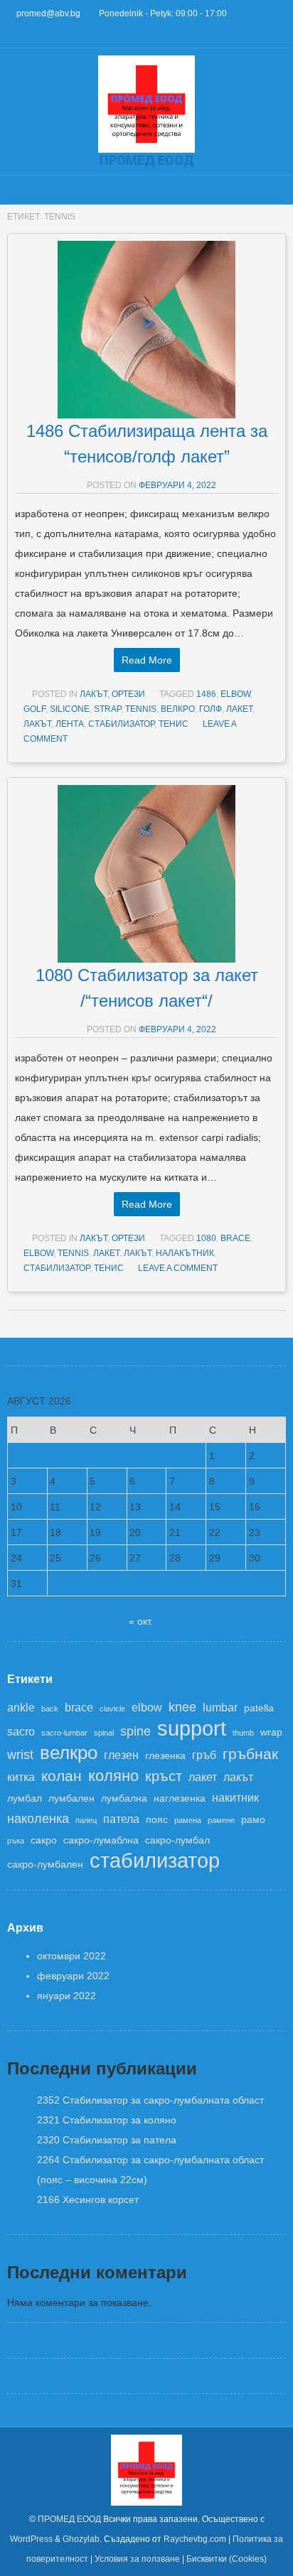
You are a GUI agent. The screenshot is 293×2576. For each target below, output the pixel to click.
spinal (104, 1733)
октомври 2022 (71, 1956)
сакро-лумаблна (101, 1840)
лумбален (71, 1798)
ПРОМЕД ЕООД (69, 2519)
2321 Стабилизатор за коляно (107, 2120)
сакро (44, 1840)
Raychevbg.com (195, 2539)
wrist (20, 1755)
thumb (243, 1733)
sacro (21, 1731)
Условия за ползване (137, 2559)
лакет (239, 709)
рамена (188, 1820)
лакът (37, 724)
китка (21, 1777)
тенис (174, 724)
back (50, 1709)
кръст (164, 1776)
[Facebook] (12, 34)
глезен (121, 1755)
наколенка (38, 1819)
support (192, 1728)
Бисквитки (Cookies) (227, 2559)
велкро (178, 709)
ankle (21, 1707)
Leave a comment (178, 1268)
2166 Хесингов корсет (88, 2199)
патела (121, 1819)
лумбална (124, 1798)
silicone (70, 709)
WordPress (31, 2539)
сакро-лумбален (45, 1865)
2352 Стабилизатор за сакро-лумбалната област (150, 2100)
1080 (206, 1238)
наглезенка (180, 1798)
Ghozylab (81, 2539)
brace (235, 1238)
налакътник (185, 1253)
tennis (141, 709)
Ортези (128, 694)
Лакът (94, 694)
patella (259, 1708)
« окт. (141, 1621)
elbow (235, 694)
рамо (253, 1820)
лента (70, 724)
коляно (113, 1776)
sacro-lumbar (64, 1733)
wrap (271, 1732)
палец (86, 1820)
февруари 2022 (73, 1976)
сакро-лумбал (177, 1840)
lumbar (220, 1707)
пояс (157, 1820)
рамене (221, 1820)
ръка (16, 1841)
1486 (206, 694)
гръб (204, 1755)
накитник (235, 1797)
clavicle (112, 1709)
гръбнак (250, 1754)
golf (34, 709)
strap (107, 709)
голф (211, 709)
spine (135, 1731)
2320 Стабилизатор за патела (107, 2140)
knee (182, 1707)
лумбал (25, 1798)
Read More (147, 660)
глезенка (165, 1756)
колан (62, 1776)
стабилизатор (121, 724)
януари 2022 (66, 1996)
